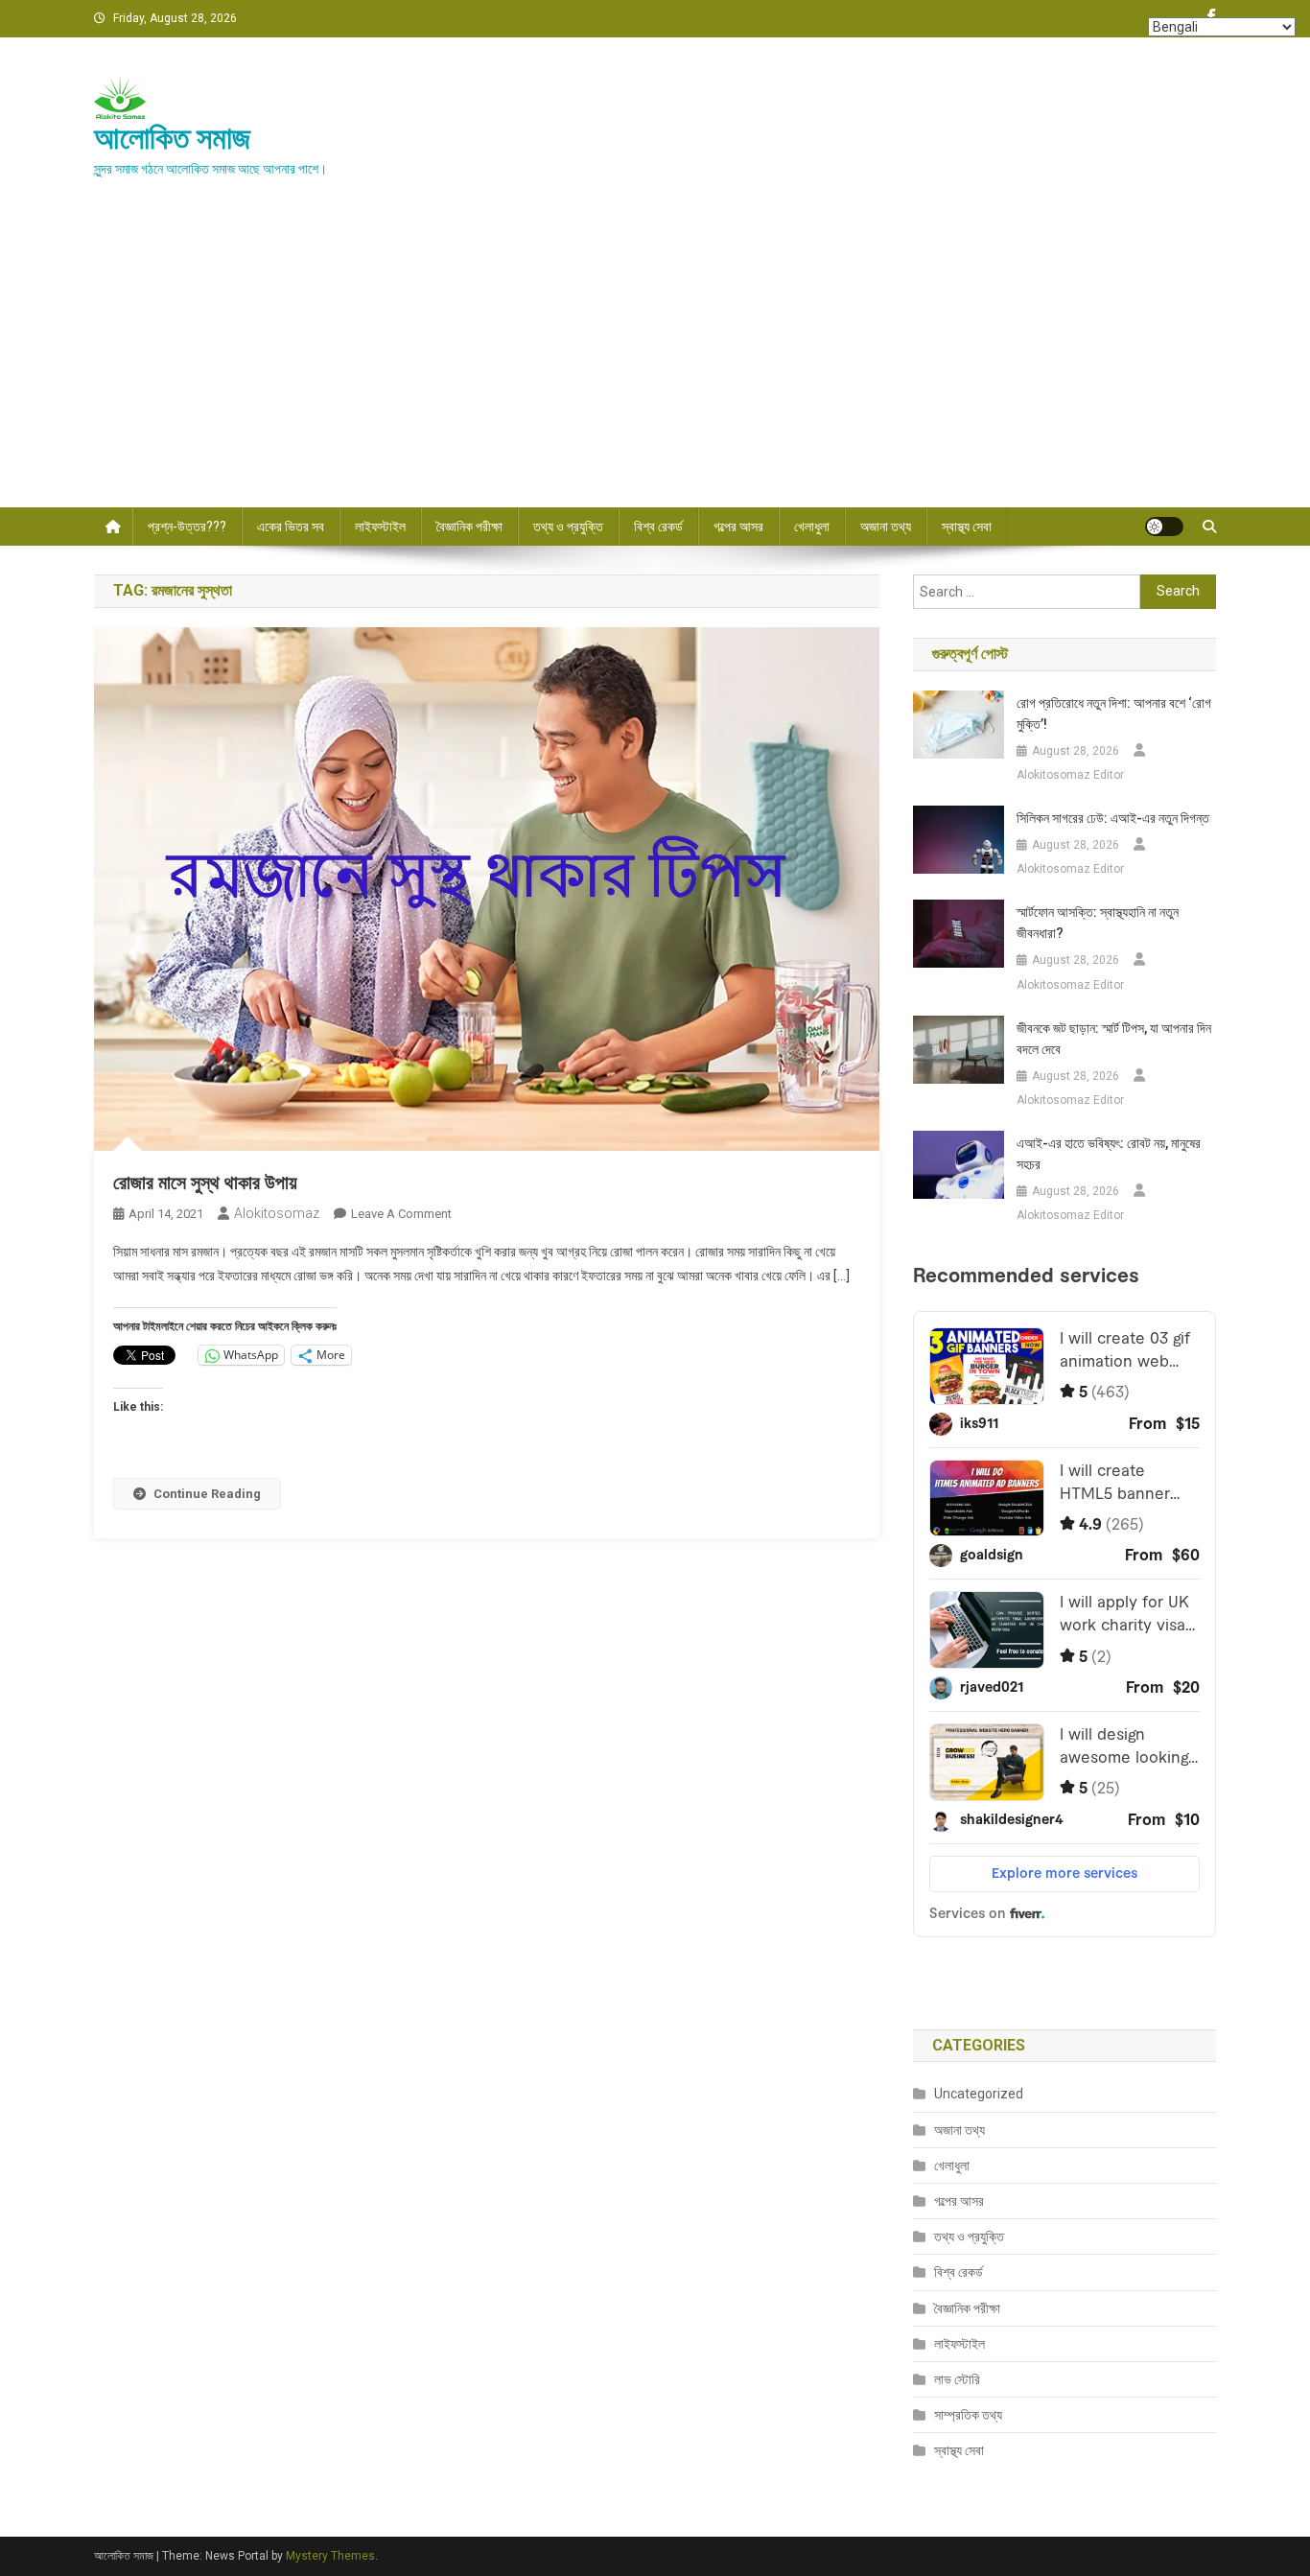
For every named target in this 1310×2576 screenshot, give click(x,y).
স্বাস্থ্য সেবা (967, 527)
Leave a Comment (401, 1214)
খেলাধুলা (812, 527)
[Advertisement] (655, 363)
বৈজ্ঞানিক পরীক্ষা (469, 527)
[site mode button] (1164, 527)
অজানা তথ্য (886, 527)
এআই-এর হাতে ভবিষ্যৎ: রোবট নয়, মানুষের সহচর (1109, 1154)
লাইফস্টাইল (380, 527)
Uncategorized (979, 2094)
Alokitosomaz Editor (1070, 775)
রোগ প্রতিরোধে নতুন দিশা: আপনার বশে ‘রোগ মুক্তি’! (1114, 714)
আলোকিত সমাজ (172, 138)
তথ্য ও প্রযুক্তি (568, 527)
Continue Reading (207, 1494)
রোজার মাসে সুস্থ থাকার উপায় (205, 1183)
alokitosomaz (277, 1213)
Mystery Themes (330, 2556)
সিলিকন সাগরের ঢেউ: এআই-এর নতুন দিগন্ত (1113, 818)
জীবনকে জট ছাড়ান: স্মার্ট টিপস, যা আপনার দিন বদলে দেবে (1114, 1039)
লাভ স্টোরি (957, 2379)
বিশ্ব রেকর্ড (658, 527)
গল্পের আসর (738, 527)
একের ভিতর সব (291, 527)
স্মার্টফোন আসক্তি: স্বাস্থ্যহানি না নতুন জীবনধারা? (1098, 923)
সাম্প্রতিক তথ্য (968, 2415)
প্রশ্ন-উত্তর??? (187, 527)
